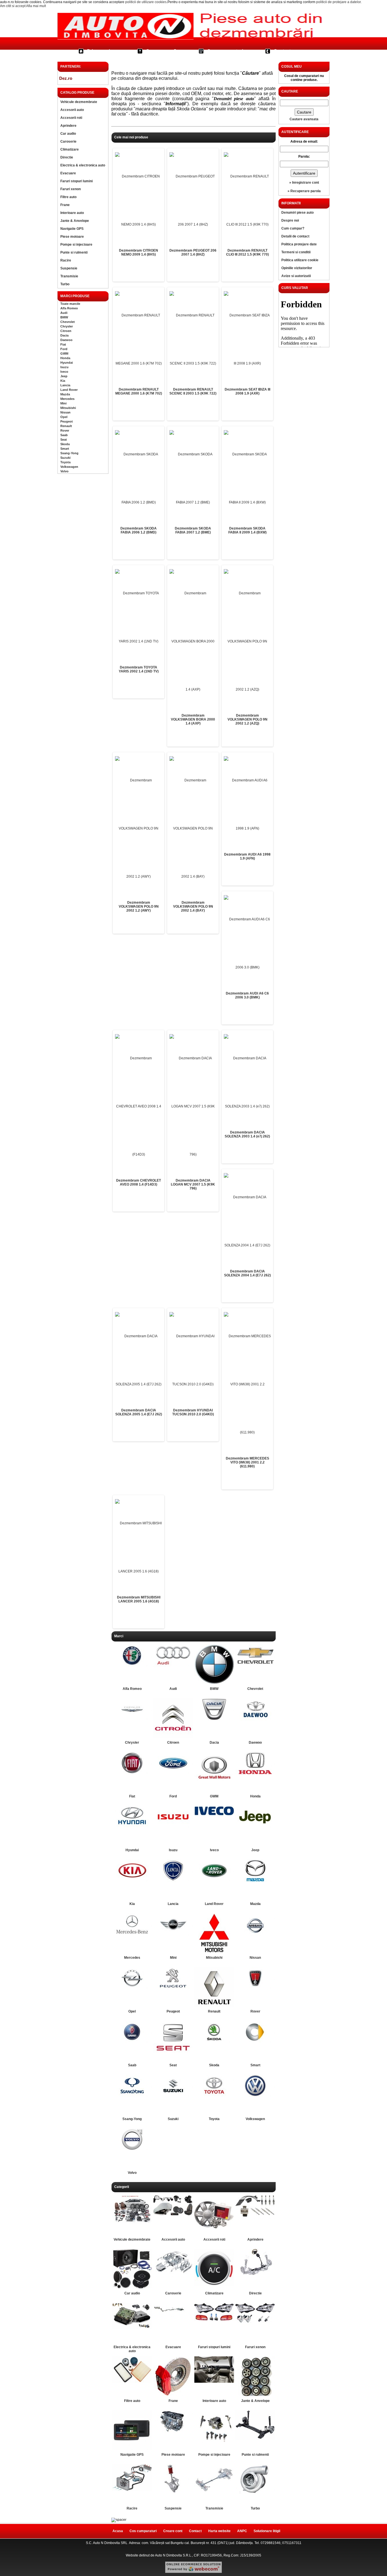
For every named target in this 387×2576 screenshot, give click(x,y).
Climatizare (70, 149)
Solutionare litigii (267, 2531)
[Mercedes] (132, 1934)
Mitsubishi (68, 408)
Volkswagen (69, 467)
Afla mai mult (36, 6)
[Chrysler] (132, 1719)
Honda (65, 358)
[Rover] (255, 1988)
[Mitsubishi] (214, 1952)
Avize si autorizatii (296, 276)
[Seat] (173, 2053)
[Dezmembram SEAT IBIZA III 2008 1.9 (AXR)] (247, 339)
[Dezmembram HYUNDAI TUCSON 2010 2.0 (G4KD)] (193, 1360)
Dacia (64, 335)
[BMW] (214, 1683)
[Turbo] (255, 2493)
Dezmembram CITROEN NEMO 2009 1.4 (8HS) (139, 252)
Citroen (66, 331)
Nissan (65, 412)
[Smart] (255, 2042)
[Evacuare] (173, 2316)
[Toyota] (214, 2095)
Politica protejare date (299, 244)
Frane (65, 205)
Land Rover (69, 390)
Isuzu (64, 367)
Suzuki (65, 458)
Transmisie (69, 276)
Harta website (219, 2531)
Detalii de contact (295, 236)
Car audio (68, 134)
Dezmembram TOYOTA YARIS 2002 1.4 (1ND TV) (139, 669)
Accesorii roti (71, 118)
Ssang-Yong (69, 453)
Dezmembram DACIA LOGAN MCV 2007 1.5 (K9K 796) (193, 1184)
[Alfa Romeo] (132, 1666)
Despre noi (290, 220)
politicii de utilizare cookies (146, 2)
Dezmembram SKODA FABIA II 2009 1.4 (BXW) (247, 530)
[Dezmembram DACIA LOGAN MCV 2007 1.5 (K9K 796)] (193, 1106)
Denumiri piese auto (297, 213)
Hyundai (67, 363)
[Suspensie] (173, 2493)
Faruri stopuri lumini (76, 181)
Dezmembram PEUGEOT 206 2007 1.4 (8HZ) (193, 252)
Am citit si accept (13, 6)
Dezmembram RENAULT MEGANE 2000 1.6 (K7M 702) (139, 391)
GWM (64, 353)
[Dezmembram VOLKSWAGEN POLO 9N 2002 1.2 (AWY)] (139, 828)
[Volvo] (132, 2149)
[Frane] (173, 2395)
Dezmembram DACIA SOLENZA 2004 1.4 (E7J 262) (247, 1273)
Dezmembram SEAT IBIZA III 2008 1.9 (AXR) (247, 391)
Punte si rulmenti (74, 252)
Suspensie (69, 268)
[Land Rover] (214, 1881)
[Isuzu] (173, 1827)
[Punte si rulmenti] (255, 2439)
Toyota (65, 462)
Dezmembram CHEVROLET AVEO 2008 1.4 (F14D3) (139, 1182)
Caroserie (68, 142)
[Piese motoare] (173, 2431)
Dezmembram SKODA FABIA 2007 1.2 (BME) (193, 530)
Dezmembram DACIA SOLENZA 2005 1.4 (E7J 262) (139, 1412)
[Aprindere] (255, 2218)
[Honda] (255, 1773)
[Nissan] (255, 1937)
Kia (63, 381)
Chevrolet (68, 322)
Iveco (64, 372)
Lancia (65, 385)
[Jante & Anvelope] (255, 2395)
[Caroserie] (173, 2276)
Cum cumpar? (161, 51)
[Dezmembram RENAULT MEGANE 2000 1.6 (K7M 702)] (139, 339)
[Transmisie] (214, 2491)
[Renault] (214, 2005)
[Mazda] (255, 1881)
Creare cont (173, 2531)
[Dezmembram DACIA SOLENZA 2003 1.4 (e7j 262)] (247, 1082)
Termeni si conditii (296, 252)
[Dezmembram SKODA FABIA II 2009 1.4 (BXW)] (247, 478)
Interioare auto (72, 213)
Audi (64, 313)
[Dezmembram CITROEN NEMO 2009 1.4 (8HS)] (139, 200)
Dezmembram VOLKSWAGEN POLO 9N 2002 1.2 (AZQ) (247, 719)
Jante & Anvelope (75, 221)
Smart (65, 449)
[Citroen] (173, 1737)
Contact (282, 51)
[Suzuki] (173, 2096)
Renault (66, 426)
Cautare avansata (304, 119)
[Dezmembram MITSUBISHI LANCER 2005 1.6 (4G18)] (139, 1547)
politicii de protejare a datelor (338, 2)
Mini (63, 403)
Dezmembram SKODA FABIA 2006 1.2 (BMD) (139, 530)
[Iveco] (214, 1815)
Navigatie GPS (72, 229)
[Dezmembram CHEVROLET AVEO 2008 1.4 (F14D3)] (139, 1106)
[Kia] (132, 1881)
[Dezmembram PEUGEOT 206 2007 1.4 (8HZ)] (193, 200)
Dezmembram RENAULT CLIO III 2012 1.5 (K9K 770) (247, 252)
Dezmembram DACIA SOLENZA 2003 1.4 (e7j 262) (247, 1134)
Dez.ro (66, 78)
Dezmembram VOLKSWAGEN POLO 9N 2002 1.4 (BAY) (193, 906)
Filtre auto (68, 197)
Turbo (65, 284)
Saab (64, 435)
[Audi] (173, 1666)
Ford (64, 349)
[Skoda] (214, 2042)
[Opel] (132, 1988)
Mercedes (67, 399)
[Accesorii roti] (214, 2234)
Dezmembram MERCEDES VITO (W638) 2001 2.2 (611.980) (247, 1462)
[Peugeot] (173, 1988)
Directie (67, 157)
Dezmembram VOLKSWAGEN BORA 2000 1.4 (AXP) (193, 719)
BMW (64, 317)
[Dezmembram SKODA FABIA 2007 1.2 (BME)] (193, 478)
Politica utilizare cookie (300, 260)
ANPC (242, 2531)
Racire (66, 260)
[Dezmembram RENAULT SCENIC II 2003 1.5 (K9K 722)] (193, 339)
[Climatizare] (214, 2285)
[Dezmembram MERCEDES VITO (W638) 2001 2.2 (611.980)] (247, 1384)
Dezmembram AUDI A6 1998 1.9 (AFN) (247, 856)
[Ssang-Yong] (132, 2096)
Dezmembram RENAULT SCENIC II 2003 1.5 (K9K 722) (193, 391)
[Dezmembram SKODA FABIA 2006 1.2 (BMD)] (139, 478)
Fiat (63, 344)
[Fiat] (132, 1773)
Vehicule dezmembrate (79, 102)
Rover (65, 430)
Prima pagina (101, 51)
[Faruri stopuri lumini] (214, 2320)
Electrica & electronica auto (83, 165)
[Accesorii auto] (173, 2215)
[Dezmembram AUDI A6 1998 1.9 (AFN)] (247, 804)
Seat (64, 440)
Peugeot (67, 421)
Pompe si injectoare (76, 245)
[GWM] (214, 1782)
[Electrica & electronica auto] (132, 2328)
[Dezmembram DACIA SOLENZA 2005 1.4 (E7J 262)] (139, 1360)
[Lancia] (173, 1881)
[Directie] (255, 2274)
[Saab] (132, 2042)
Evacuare (68, 173)
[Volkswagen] (255, 2096)
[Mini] (173, 1934)
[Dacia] (214, 1719)
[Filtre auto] (132, 2382)
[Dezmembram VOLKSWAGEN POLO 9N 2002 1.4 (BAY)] (193, 828)
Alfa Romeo (69, 308)
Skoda (65, 444)
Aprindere (68, 126)
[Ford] (173, 1773)
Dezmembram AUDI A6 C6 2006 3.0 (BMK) (247, 995)
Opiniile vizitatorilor (297, 268)
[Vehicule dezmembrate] (132, 2224)
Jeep (64, 376)
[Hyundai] (132, 1826)
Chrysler (67, 326)
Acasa (118, 2531)
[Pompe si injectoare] (214, 2442)
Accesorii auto (72, 110)
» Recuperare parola (304, 191)
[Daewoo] (255, 1719)
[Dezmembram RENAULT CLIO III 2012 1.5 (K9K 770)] (247, 200)
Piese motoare (72, 237)
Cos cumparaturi (225, 51)
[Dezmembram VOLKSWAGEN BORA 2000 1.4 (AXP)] (193, 641)
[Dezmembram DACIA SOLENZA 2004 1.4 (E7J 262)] (247, 1221)
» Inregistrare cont (304, 183)
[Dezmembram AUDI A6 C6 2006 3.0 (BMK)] (247, 943)
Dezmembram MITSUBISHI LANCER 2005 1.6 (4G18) (139, 1599)
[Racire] (132, 2490)
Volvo (64, 471)
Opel (64, 417)
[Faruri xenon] (255, 2324)
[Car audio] (132, 2287)
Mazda (65, 394)
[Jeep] (255, 1827)
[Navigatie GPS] (132, 2449)
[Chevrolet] (255, 1666)
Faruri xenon (71, 189)
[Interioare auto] (214, 2382)
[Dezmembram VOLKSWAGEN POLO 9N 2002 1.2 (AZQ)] (247, 641)
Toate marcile (70, 304)
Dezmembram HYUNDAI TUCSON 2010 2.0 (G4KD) (193, 1412)
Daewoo (66, 340)
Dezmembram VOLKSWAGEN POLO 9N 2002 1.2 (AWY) (139, 906)
